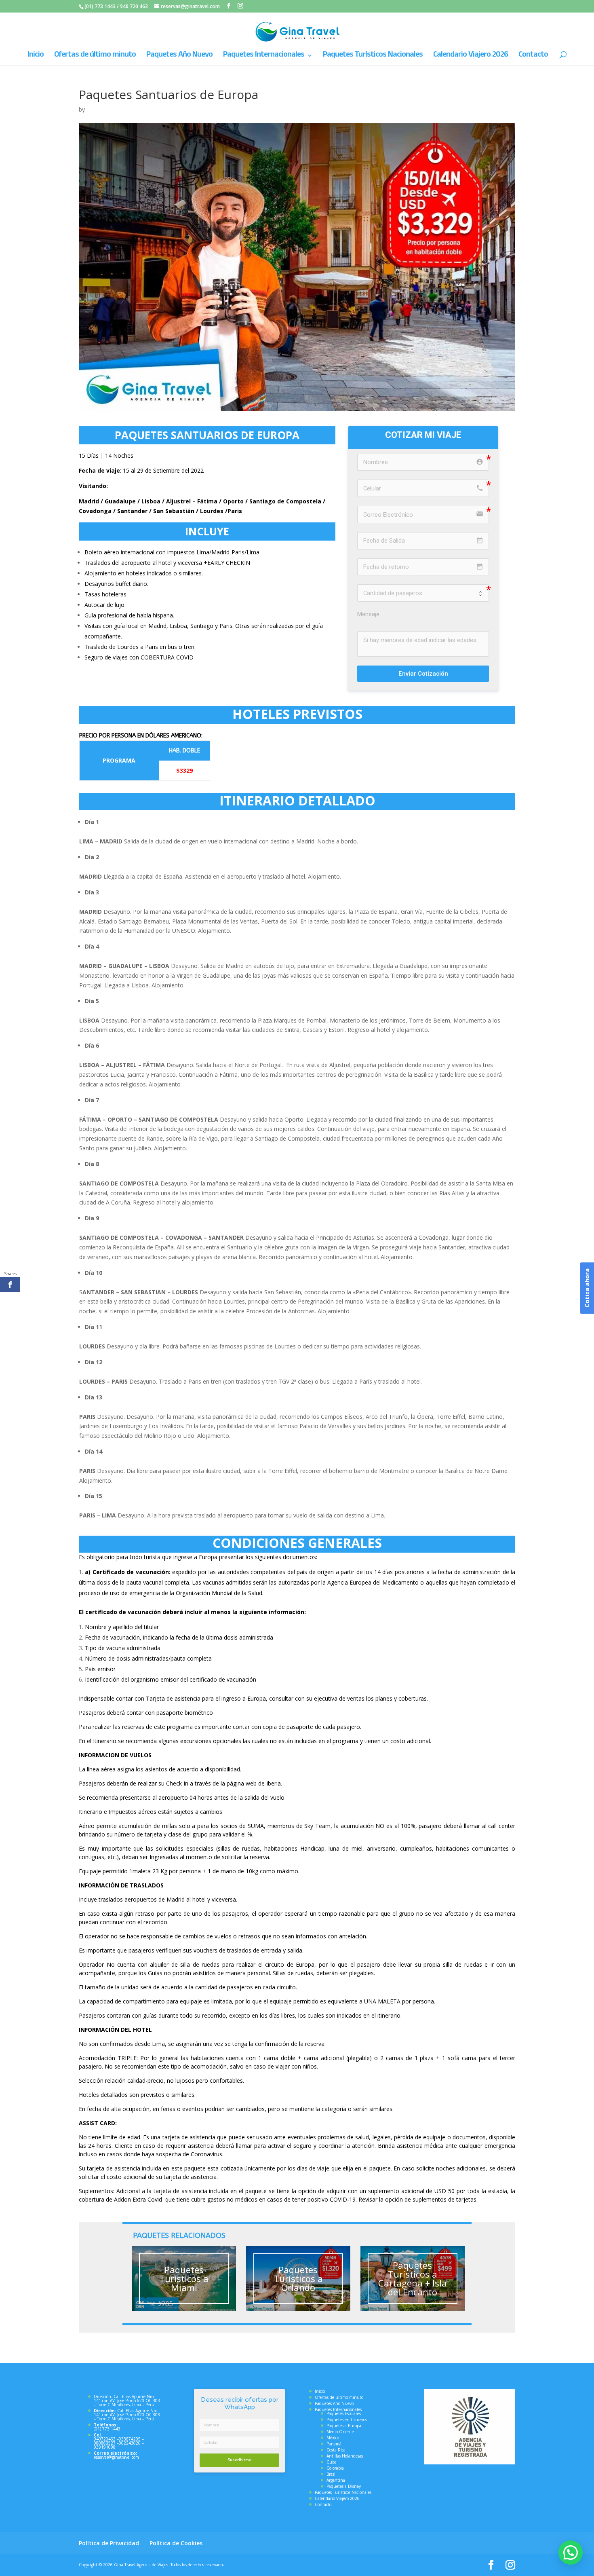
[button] (571, 2553)
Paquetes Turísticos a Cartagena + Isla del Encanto (413, 2278)
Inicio (36, 56)
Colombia (335, 2468)
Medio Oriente (340, 2432)
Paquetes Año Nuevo (179, 56)
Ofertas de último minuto (95, 56)
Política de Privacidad (109, 2543)
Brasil (332, 2474)
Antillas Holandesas (345, 2456)
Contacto (533, 56)
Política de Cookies (176, 2543)
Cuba (332, 2462)
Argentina (336, 2480)
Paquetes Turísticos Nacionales (373, 56)
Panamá (334, 2444)
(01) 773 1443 (100, 6)
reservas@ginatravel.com (116, 2457)
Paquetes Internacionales (264, 56)
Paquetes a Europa (344, 2426)
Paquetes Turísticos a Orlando (298, 2278)
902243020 (130, 2443)
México (333, 2438)
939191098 (105, 2447)
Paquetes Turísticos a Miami (184, 2278)
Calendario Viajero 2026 (471, 56)
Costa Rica (336, 2450)
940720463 (105, 2439)
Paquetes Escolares (344, 2413)
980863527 (105, 2443)
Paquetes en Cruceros (347, 2420)
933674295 (130, 2439)
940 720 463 (134, 6)
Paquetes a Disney (344, 2486)
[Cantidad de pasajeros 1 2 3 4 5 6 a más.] (423, 593)
